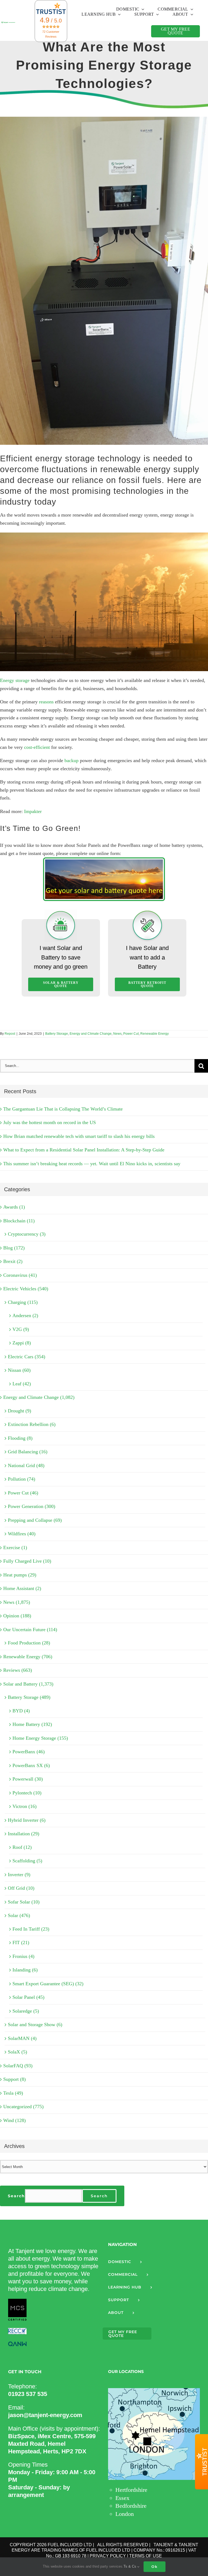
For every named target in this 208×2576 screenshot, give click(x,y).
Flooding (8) (20, 1438)
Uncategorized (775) (23, 2107)
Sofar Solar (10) (24, 1902)
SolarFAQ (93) (18, 2066)
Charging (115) (23, 1302)
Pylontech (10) (27, 1793)
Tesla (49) (13, 2093)
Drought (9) (19, 1411)
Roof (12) (22, 1847)
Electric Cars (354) (27, 1357)
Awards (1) (14, 1207)
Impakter (33, 811)
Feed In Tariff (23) (31, 1929)
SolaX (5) (17, 2052)
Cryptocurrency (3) (27, 1234)
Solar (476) (19, 1915)
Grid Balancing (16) (28, 1452)
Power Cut (131, 1034)
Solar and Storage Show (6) (35, 2025)
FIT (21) (21, 1942)
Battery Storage (57, 1034)
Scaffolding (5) (27, 1861)
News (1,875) (17, 1602)
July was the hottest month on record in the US (50, 1122)
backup (71, 760)
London (125, 2514)
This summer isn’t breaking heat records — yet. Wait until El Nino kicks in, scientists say (92, 1164)
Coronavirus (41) (20, 1275)
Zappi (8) (22, 1343)
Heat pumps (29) (20, 1575)
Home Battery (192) (32, 1724)
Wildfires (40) (22, 1534)
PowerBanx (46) (29, 1752)
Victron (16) (25, 1806)
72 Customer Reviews (51, 34)
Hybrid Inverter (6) (27, 1820)
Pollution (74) (22, 1479)
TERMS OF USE (146, 2556)
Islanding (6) (25, 1970)
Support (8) (14, 2079)
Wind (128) (14, 2120)
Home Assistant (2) (22, 1588)
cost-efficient (37, 747)
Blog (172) (14, 1248)
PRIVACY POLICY (108, 2556)
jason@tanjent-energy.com (45, 2415)
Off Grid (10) (21, 1888)
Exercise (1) (15, 1547)
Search (16, 2196)
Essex (122, 2498)
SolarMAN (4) (22, 2038)
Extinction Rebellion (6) (32, 1424)
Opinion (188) (17, 1616)
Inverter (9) (19, 1875)
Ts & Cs (130, 2566)
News (117, 1034)
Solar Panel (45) (28, 1997)
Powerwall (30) (28, 1779)
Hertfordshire (131, 2490)
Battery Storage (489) (29, 1697)
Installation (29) (24, 1834)
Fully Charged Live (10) (27, 1561)
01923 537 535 (28, 2394)
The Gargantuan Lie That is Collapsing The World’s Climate (63, 1109)
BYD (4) (21, 1711)
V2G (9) (21, 1329)
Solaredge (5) (26, 2011)
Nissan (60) (19, 1370)
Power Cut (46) (23, 1493)
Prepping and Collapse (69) (35, 1520)
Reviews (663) (18, 1670)
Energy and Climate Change (91, 1034)
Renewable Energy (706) (28, 1657)
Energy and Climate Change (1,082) (39, 1397)
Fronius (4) (23, 1956)
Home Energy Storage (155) (40, 1738)
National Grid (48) (26, 1465)
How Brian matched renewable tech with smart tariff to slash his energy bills (79, 1136)
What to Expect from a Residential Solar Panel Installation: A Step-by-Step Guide (84, 1150)
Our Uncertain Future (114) (30, 1630)
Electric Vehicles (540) (26, 1289)
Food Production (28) (29, 1643)
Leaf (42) (22, 1384)
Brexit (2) (13, 1261)
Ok (155, 2567)
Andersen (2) (25, 1315)
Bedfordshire (131, 2506)
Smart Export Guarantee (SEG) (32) (48, 1984)
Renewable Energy (155, 1034)
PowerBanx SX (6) (31, 1765)
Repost (10, 1034)
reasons (46, 702)
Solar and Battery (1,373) (28, 1684)
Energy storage (15, 680)
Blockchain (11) (19, 1221)
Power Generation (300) (32, 1506)
